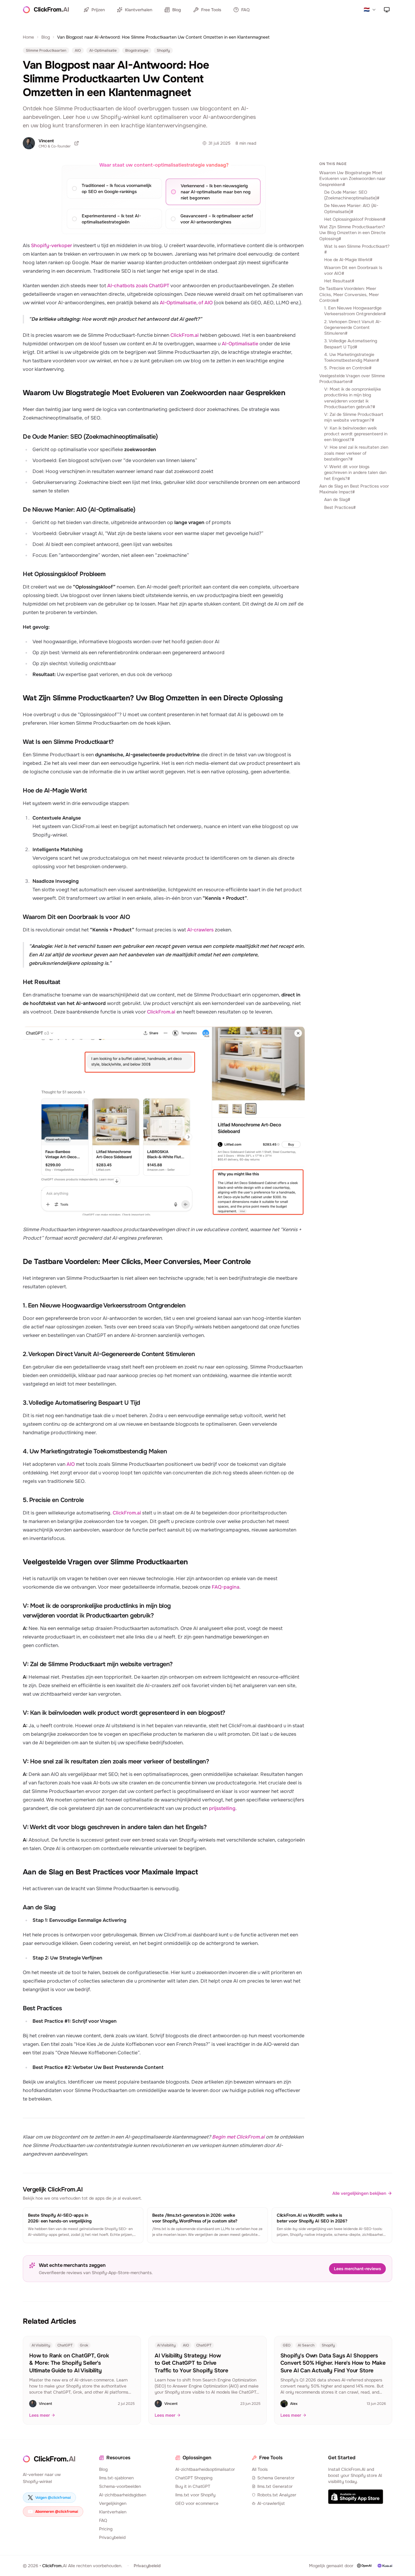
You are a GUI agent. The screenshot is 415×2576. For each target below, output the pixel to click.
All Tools (260, 2469)
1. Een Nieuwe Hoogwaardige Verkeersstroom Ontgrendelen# (355, 311)
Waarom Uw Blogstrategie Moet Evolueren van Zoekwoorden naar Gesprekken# (352, 179)
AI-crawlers (200, 930)
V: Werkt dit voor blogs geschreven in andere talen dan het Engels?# (355, 473)
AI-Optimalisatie (240, 344)
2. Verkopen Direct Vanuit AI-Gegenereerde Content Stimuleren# (353, 328)
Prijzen (98, 10)
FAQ (245, 10)
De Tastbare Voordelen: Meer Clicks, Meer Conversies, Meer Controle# (349, 294)
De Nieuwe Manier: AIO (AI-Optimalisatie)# (351, 208)
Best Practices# (340, 507)
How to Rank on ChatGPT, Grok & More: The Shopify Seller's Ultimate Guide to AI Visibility (69, 2363)
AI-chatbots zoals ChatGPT (138, 286)
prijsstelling (222, 1808)
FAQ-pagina (226, 1587)
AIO (71, 1464)
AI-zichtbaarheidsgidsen (123, 2495)
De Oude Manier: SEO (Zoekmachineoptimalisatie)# (352, 195)
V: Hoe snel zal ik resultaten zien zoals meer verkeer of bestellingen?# (356, 453)
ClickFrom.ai (185, 335)
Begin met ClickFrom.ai (238, 2137)
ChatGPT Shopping (194, 2478)
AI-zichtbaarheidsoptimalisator (205, 2469)
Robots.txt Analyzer (277, 2495)
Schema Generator (276, 2478)
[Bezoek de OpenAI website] (364, 2566)
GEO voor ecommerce (197, 2503)
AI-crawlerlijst (271, 2503)
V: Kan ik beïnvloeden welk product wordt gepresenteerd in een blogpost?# (356, 434)
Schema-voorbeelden (120, 2486)
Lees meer (39, 2415)
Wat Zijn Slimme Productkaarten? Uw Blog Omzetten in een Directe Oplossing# (352, 233)
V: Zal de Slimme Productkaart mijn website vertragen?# (354, 417)
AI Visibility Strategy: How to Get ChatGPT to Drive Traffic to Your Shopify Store (191, 2363)
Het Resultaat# (339, 281)
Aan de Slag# (337, 499)
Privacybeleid (112, 2537)
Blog (177, 10)
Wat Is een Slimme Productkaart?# (357, 249)
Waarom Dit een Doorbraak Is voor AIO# (353, 270)
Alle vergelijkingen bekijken (359, 2193)
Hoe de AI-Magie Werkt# (348, 260)
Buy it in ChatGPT (193, 2486)
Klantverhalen (139, 10)
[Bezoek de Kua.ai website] (385, 2566)
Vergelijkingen (113, 2503)
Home (28, 37)
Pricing (106, 2529)
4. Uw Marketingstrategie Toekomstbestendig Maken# (352, 357)
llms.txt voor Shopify (195, 2495)
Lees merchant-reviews (357, 2269)
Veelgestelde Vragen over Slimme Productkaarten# (352, 379)
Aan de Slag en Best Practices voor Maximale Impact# (354, 489)
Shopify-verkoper (51, 245)
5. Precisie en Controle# (348, 368)
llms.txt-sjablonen (116, 2478)
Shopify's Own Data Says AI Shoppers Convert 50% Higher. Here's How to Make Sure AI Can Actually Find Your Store (333, 2363)
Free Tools (211, 10)
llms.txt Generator (275, 2486)
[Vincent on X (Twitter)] (77, 143)
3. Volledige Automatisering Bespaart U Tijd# (351, 344)
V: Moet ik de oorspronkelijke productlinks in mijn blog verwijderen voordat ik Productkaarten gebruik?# (353, 398)
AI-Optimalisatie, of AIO (186, 303)
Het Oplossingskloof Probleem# (355, 219)
